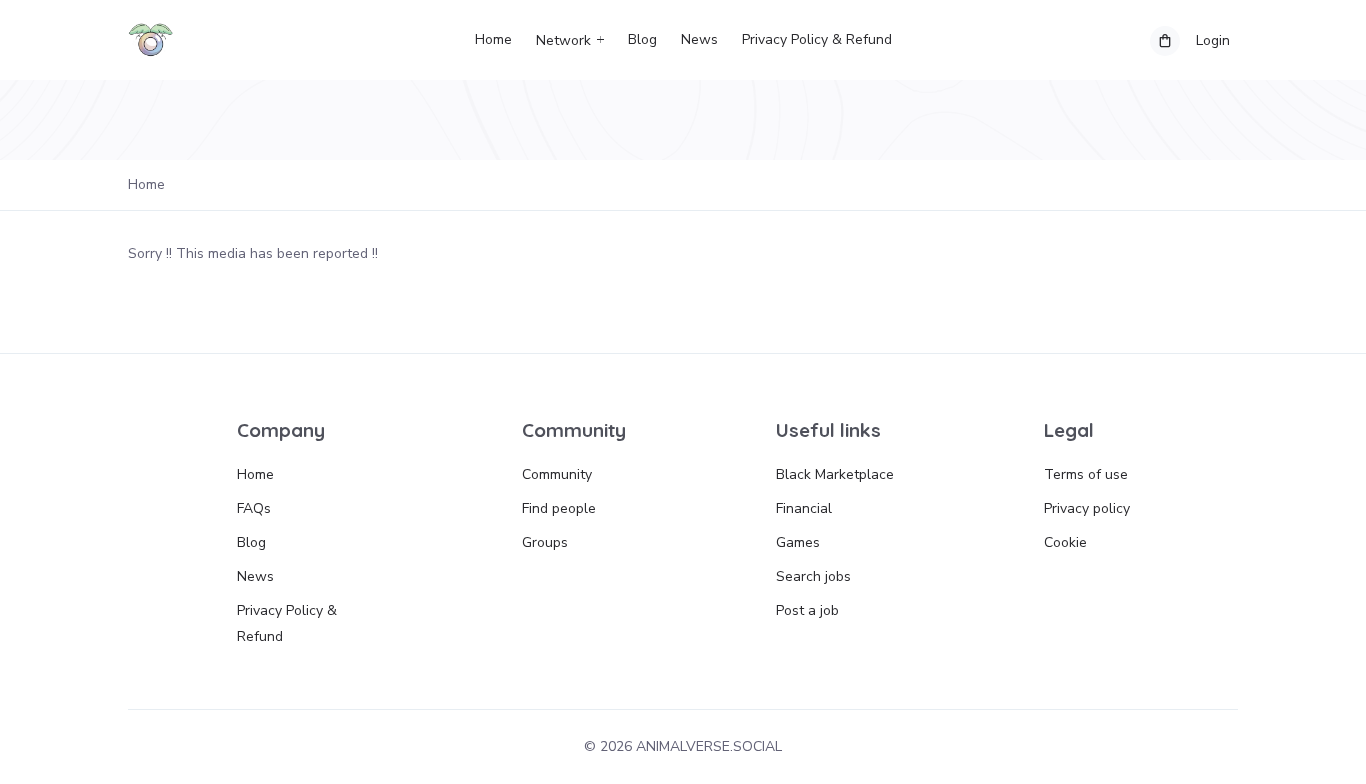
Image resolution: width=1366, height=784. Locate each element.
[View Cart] (1165, 41)
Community (557, 474)
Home (493, 39)
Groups (545, 542)
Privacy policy (1087, 508)
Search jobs (813, 576)
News (699, 39)
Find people (559, 508)
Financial (804, 508)
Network (563, 40)
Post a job (807, 610)
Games (798, 542)
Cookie (1065, 542)
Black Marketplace (835, 474)
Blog (642, 39)
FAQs (254, 508)
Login (1213, 40)
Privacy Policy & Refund (817, 39)
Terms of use (1086, 474)
